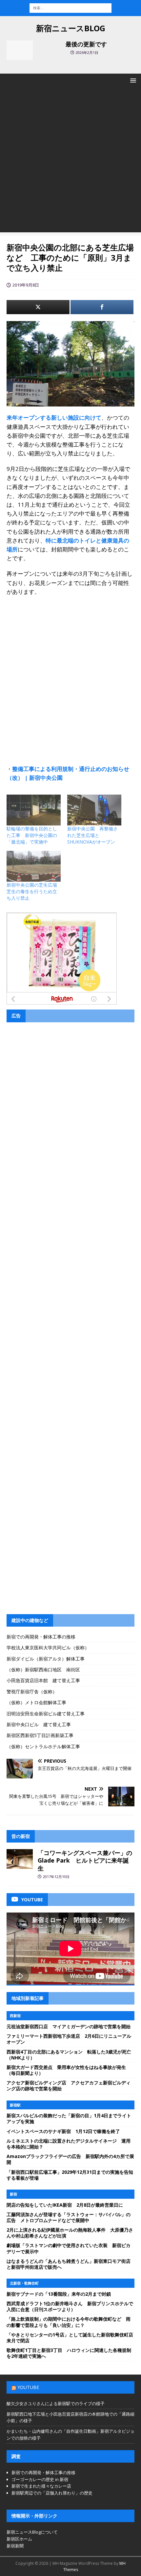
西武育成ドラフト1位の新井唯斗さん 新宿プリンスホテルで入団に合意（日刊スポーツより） (70, 2306)
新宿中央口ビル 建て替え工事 (39, 1724)
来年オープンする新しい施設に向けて (54, 418)
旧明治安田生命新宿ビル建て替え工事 (46, 1714)
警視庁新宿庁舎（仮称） (32, 1692)
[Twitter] (38, 307)
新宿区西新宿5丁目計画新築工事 (40, 1735)
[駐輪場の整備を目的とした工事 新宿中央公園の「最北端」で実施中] (34, 810)
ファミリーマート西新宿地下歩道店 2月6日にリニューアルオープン (69, 2039)
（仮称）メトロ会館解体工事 (36, 1702)
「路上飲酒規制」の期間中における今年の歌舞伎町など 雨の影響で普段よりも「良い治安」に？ (69, 2322)
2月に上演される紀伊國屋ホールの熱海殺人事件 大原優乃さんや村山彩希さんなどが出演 (70, 2233)
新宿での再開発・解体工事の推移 (41, 1637)
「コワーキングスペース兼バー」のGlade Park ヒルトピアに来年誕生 (85, 1860)
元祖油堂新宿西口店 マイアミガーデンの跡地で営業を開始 (69, 2026)
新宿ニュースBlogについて (32, 2532)
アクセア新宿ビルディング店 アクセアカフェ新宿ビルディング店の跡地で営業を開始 (69, 2086)
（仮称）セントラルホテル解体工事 (43, 1746)
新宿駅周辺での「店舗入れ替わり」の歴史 (52, 2493)
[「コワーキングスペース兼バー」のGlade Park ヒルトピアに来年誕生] (20, 1859)
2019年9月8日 (26, 285)
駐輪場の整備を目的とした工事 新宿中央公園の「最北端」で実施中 (32, 835)
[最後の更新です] (20, 50)
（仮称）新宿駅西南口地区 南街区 (43, 1670)
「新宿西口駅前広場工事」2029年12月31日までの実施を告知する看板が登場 (70, 2175)
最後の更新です (86, 44)
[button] (132, 80)
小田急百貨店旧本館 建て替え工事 (43, 1680)
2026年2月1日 (87, 52)
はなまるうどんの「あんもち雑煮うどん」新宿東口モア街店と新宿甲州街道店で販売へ (69, 2264)
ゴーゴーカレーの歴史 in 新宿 (40, 2479)
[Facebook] (102, 307)
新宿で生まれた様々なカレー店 (41, 2486)
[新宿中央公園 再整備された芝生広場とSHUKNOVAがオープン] (94, 810)
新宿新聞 (15, 2546)
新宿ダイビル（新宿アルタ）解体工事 (46, 1659)
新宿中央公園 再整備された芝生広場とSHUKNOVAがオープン (92, 835)
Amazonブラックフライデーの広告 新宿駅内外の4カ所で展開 (70, 2159)
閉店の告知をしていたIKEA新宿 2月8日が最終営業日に (65, 2205)
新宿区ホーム (19, 2539)
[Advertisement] (70, 162)
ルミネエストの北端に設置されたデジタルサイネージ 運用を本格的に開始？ (69, 2144)
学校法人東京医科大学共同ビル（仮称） (48, 1648)
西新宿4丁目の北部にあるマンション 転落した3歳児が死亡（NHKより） (69, 2055)
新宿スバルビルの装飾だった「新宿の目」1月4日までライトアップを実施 (69, 2118)
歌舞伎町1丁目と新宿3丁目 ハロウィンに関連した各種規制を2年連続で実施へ (69, 2353)
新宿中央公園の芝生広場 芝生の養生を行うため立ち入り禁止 (34, 891)
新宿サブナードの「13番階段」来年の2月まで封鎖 (59, 2294)
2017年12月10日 (56, 1877)
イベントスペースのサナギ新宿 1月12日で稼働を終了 (63, 2131)
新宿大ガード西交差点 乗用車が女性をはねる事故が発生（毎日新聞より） (66, 2070)
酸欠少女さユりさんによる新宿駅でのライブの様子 (56, 2403)
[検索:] (70, 7)
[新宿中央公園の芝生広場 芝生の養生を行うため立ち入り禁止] (34, 866)
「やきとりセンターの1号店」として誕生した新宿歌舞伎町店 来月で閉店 (72, 2338)
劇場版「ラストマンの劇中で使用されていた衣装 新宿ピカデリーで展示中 (69, 2248)
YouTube (28, 2387)
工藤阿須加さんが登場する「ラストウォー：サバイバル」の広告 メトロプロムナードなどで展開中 (69, 2217)
